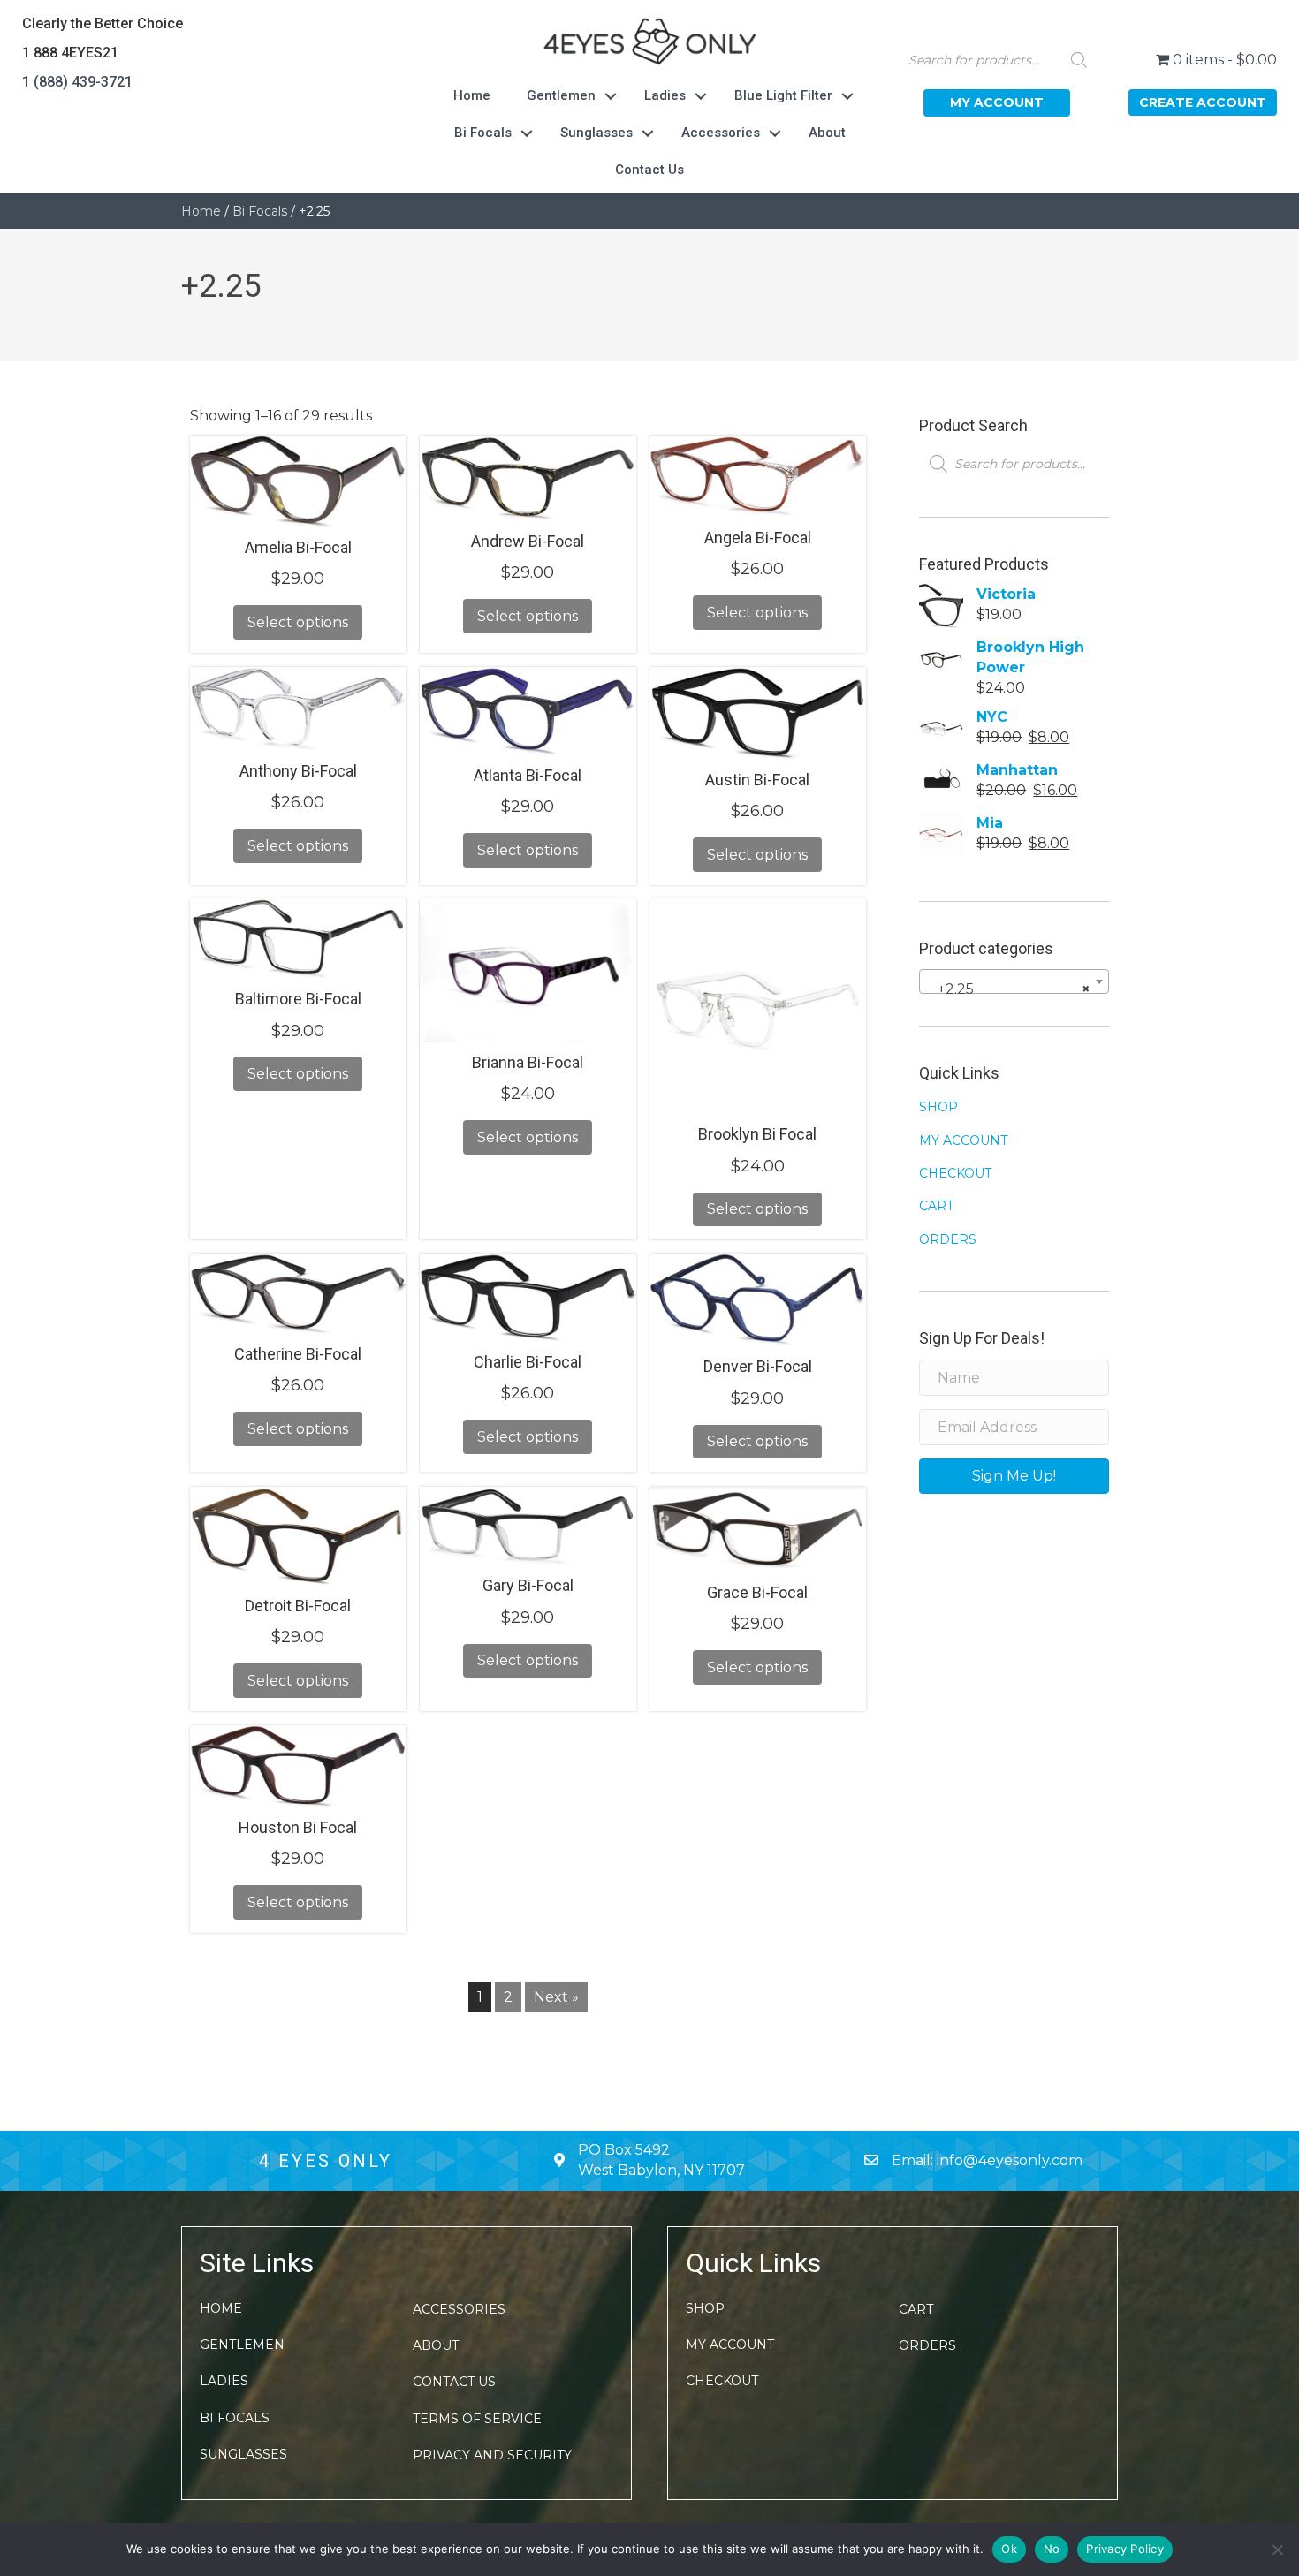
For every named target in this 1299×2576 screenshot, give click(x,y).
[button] (997, 103)
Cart (936, 1206)
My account (963, 1140)
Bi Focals (483, 133)
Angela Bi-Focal (758, 538)
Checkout (955, 1173)
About (827, 133)
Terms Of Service (477, 2419)
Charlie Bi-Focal (528, 1362)
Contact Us (649, 170)
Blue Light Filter (783, 95)
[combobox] (1014, 981)
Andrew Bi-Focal (528, 541)
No (1052, 2549)
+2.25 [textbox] (1009, 989)
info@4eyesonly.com (1010, 2160)
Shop (938, 1107)
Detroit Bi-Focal (298, 1606)
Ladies (665, 95)
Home (472, 95)
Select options (298, 622)
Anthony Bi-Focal (298, 771)
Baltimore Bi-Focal (298, 999)
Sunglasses (596, 133)
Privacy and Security (492, 2455)
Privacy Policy (1125, 2549)
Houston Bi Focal (298, 1827)
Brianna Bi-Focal (528, 1062)
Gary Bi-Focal (528, 1585)
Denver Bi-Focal (758, 1366)
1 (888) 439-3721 (77, 82)
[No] (1277, 2549)
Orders (948, 1239)
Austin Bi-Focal (757, 780)
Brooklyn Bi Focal (757, 1134)
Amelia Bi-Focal (298, 547)
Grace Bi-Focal (757, 1592)
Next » (556, 1997)
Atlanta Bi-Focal (528, 775)
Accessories (721, 133)
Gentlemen (561, 95)
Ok (1009, 2549)
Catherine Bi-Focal (298, 1354)
